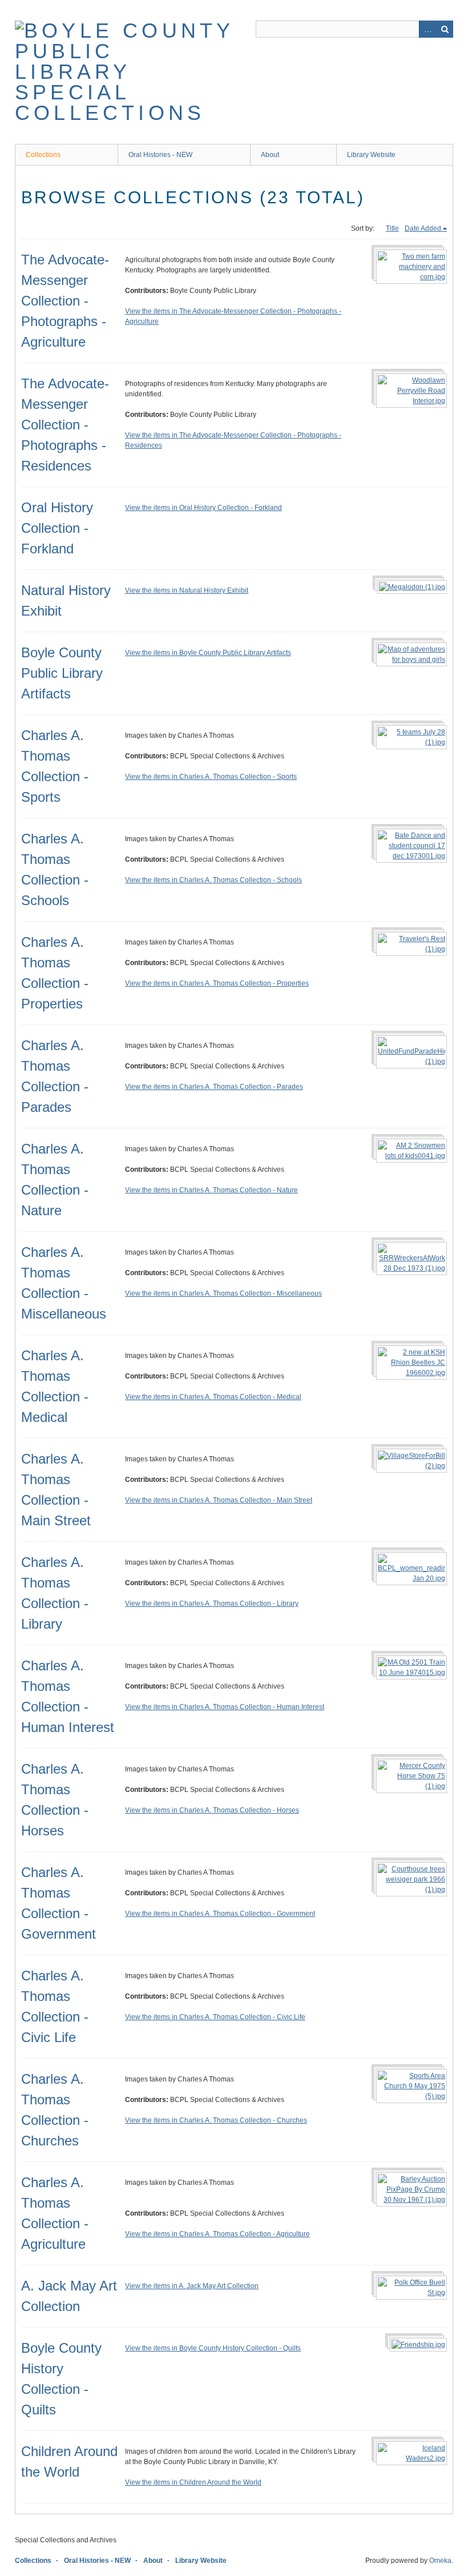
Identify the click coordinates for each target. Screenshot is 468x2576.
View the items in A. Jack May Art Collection (192, 2286)
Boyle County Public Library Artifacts (62, 673)
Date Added (423, 228)
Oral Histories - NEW (160, 155)
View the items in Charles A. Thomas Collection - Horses (212, 1810)
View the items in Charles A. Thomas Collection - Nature (211, 1190)
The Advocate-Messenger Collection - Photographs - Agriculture (65, 301)
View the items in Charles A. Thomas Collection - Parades (214, 1087)
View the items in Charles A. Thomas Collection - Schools (213, 880)
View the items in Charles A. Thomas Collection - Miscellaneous (223, 1293)
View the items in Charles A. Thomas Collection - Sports (211, 777)
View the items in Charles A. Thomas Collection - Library (212, 1604)
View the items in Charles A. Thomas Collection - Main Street (219, 1500)
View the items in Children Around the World (193, 2482)
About (270, 155)
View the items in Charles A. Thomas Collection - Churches (216, 2120)
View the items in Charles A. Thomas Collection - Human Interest (225, 1707)
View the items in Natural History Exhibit (187, 590)
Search (445, 29)
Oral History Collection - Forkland (57, 528)
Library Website (371, 155)
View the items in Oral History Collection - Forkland (203, 508)
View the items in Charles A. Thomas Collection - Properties (217, 983)
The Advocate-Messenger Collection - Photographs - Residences (65, 425)
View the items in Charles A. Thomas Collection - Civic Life (215, 2017)
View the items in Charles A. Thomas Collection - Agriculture (217, 2234)
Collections (43, 155)
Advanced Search (427, 29)
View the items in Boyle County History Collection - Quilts (213, 2348)
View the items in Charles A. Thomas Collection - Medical (213, 1397)
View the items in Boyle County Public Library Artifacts (208, 653)
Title (392, 228)
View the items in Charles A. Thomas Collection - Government (220, 1914)
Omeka (440, 2561)
